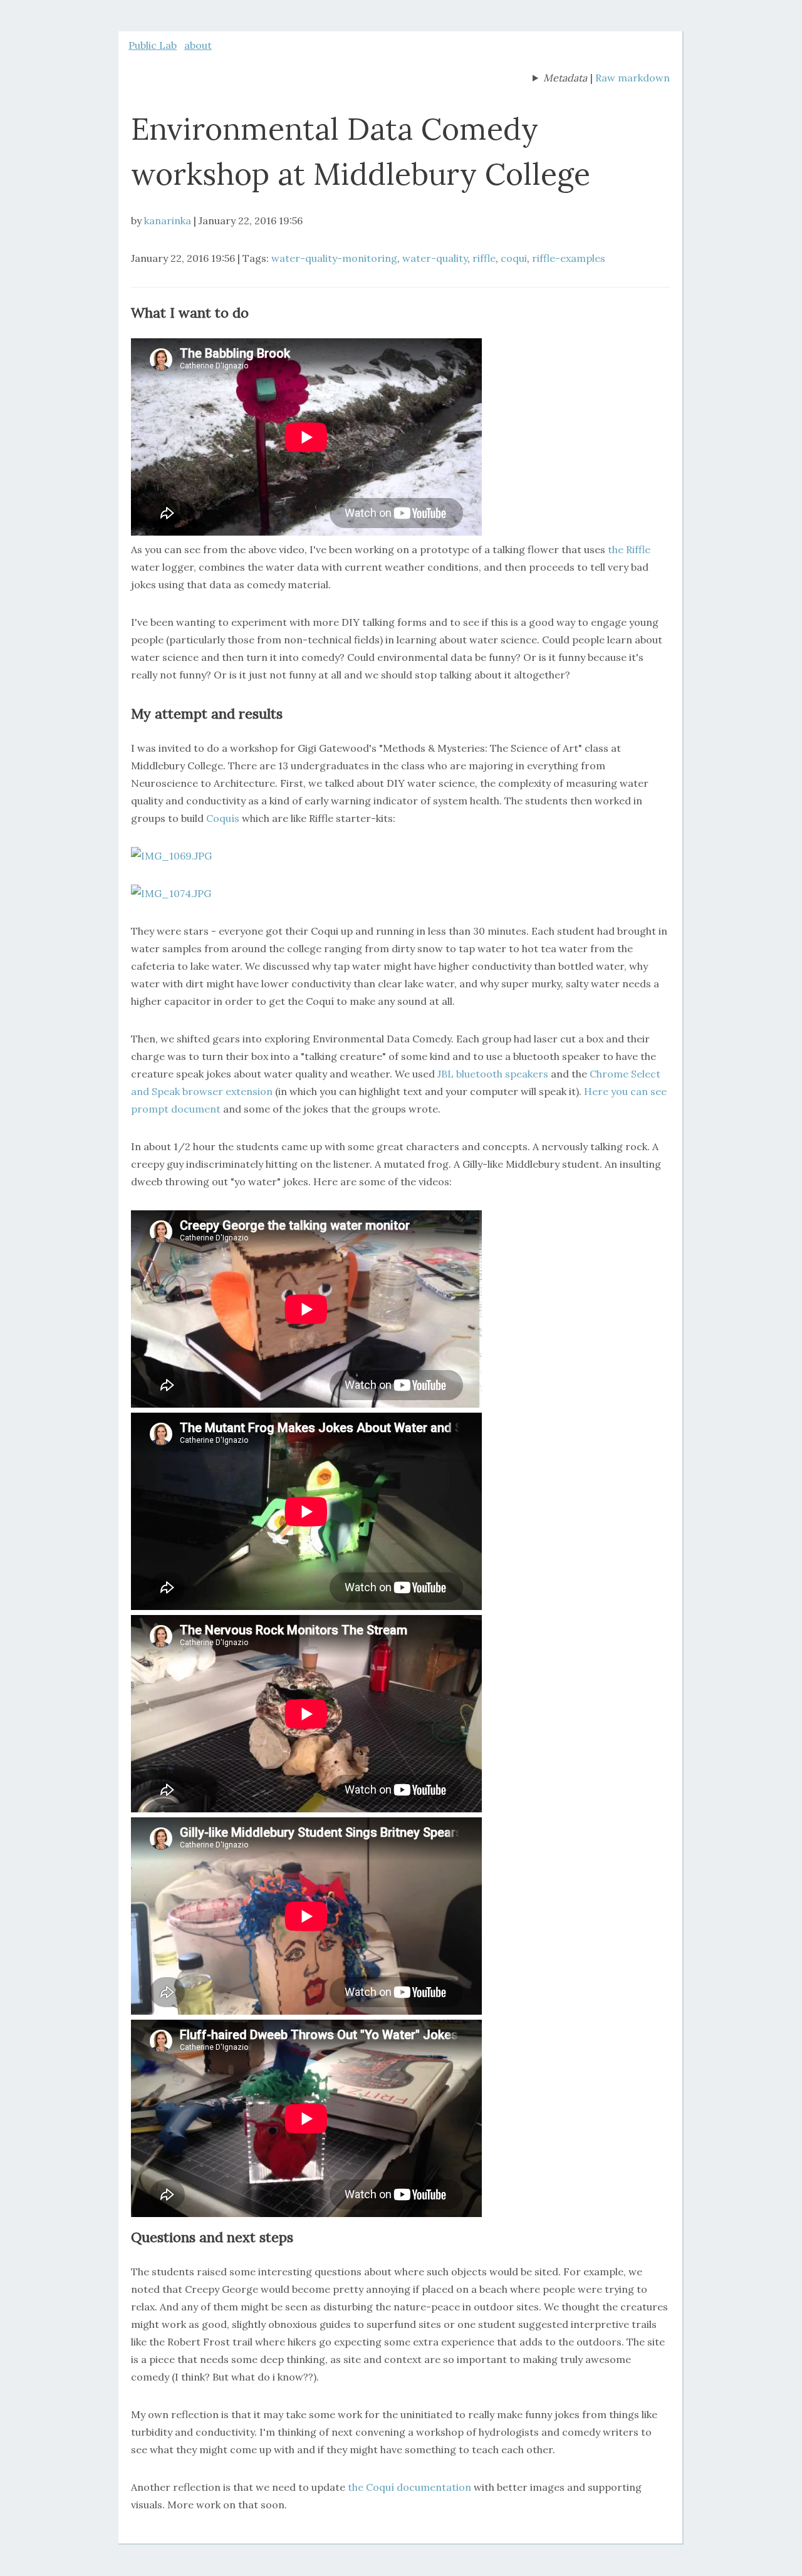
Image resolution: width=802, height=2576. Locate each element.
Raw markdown (633, 78)
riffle (484, 258)
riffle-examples (569, 258)
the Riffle (629, 549)
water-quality (435, 258)
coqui (514, 258)
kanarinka (168, 221)
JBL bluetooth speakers (493, 1074)
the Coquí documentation (409, 2487)
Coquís (223, 818)
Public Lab (153, 45)
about (198, 45)
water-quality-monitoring (334, 258)
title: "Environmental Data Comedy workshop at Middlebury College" (560, 79)
